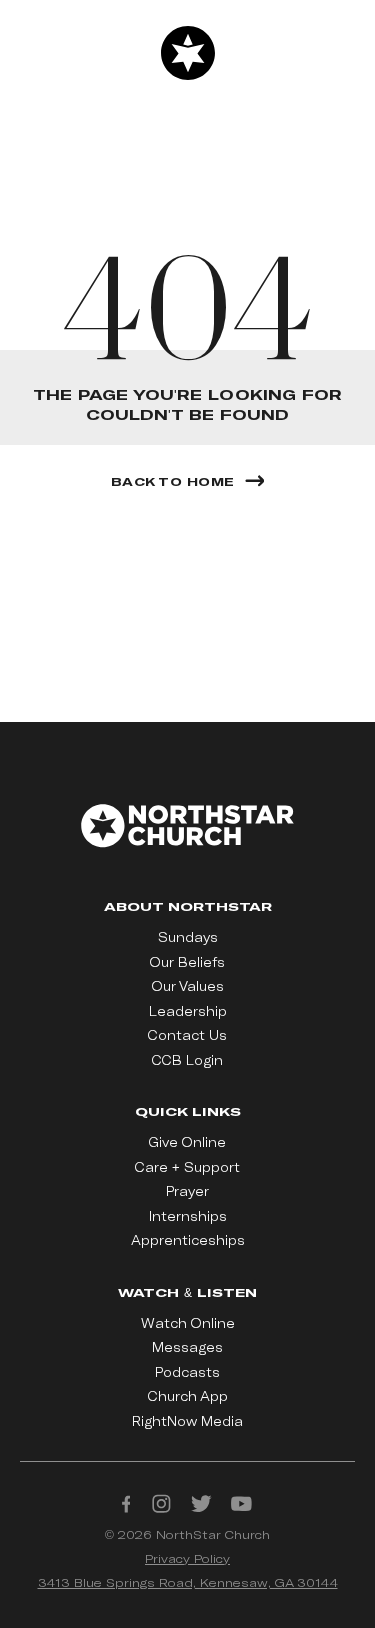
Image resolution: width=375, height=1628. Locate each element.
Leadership (188, 1011)
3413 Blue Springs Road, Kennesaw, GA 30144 (188, 1582)
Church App (188, 1396)
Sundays (188, 937)
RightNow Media (187, 1421)
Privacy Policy (187, 1558)
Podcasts (187, 1372)
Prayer (187, 1191)
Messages (187, 1347)
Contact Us (187, 1035)
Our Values (188, 986)
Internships (188, 1216)
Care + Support (187, 1167)
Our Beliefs (187, 962)
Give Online (187, 1142)
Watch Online (188, 1323)
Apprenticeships (188, 1240)
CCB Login (187, 1060)
